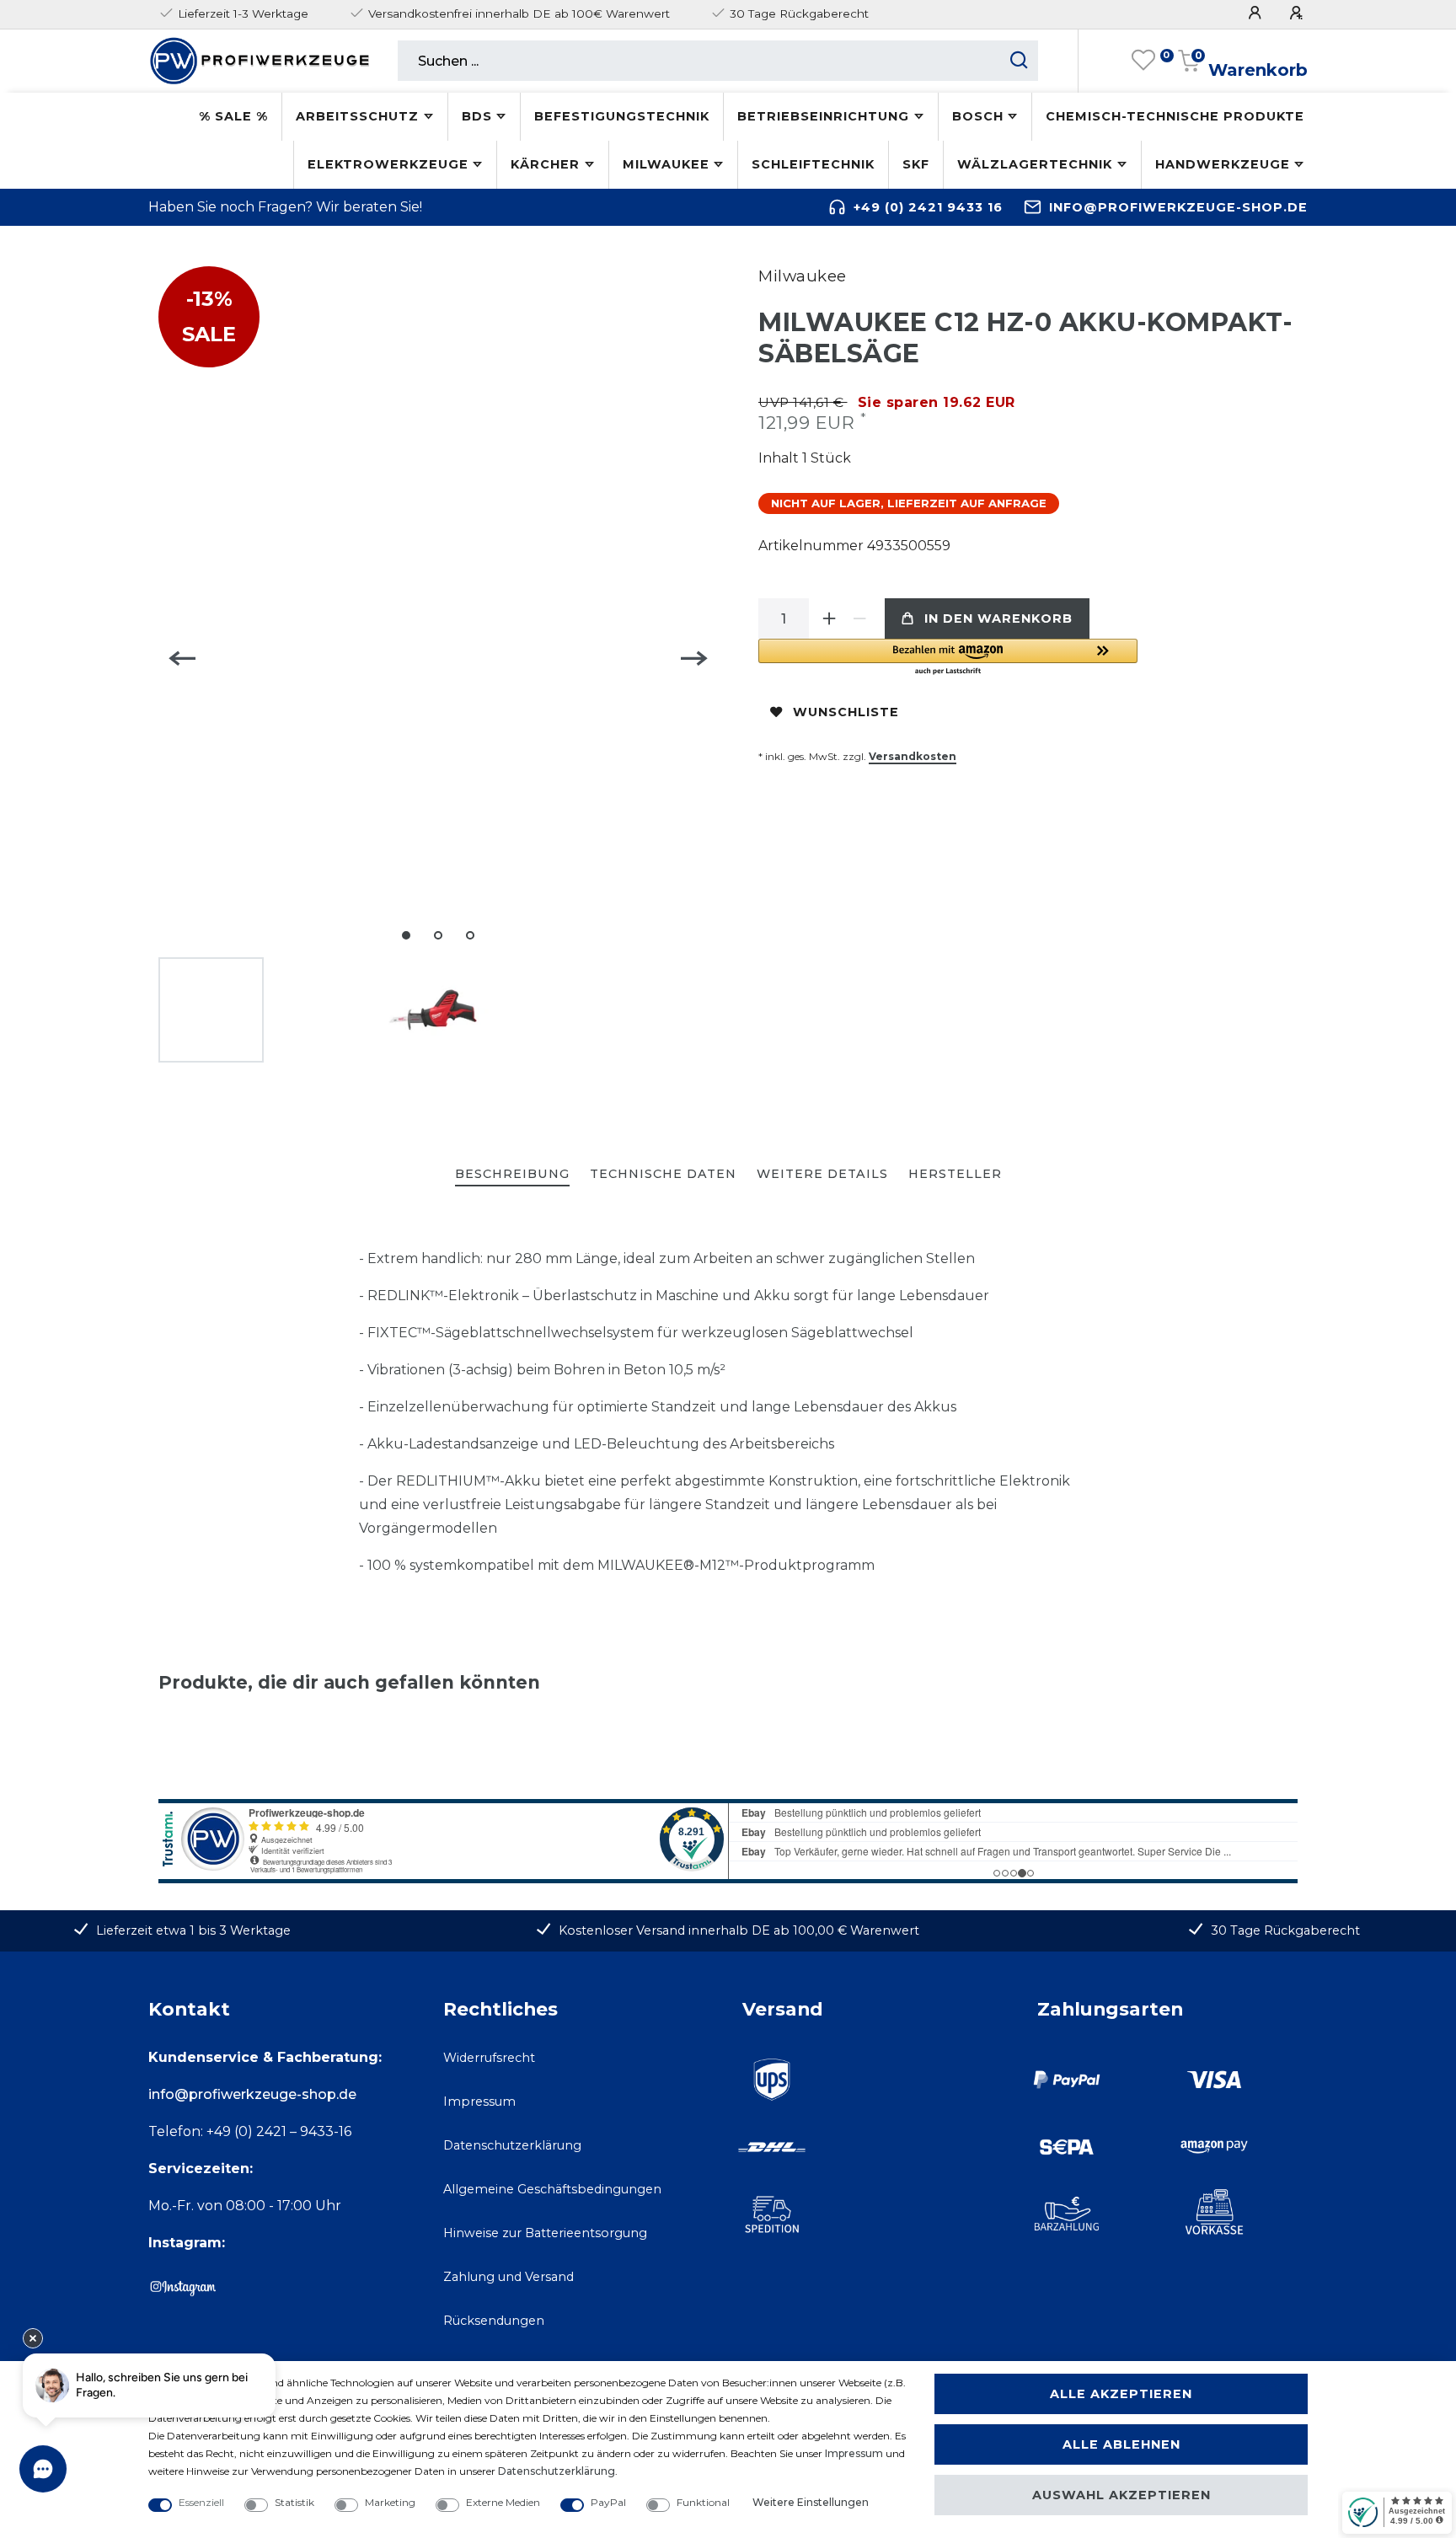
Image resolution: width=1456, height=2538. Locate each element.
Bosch (978, 116)
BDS (477, 116)
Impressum (479, 2102)
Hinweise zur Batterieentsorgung (545, 2233)
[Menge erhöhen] (829, 618)
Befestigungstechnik (622, 116)
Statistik (294, 2502)
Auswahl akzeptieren (1121, 2495)
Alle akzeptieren (1121, 2394)
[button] (948, 658)
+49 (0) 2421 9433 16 (928, 207)
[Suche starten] (1019, 61)
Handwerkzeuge (1223, 164)
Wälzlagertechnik (1035, 164)
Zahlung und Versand (509, 2277)
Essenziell (201, 2502)
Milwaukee (666, 164)
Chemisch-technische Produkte (1175, 116)
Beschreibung (512, 1174)
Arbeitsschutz (357, 116)
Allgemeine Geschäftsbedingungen (552, 2189)
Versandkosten (913, 756)
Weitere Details (822, 1174)
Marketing (390, 2502)
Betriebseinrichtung (823, 116)
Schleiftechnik (813, 164)
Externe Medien (503, 2502)
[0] (1143, 61)
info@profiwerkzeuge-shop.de (1178, 207)
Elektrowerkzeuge (388, 164)
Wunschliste (846, 712)
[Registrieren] (1298, 13)
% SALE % (233, 116)
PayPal (608, 2502)
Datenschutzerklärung (512, 2145)
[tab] (512, 1175)
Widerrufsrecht (489, 2058)
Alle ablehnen (1121, 2444)
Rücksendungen (494, 2321)
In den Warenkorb (998, 618)
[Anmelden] (1257, 13)
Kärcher (545, 164)
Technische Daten (663, 1174)
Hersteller (955, 1174)
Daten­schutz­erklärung (557, 2471)
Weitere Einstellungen (811, 2502)
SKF (916, 164)
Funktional (703, 2502)
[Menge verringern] (859, 618)
